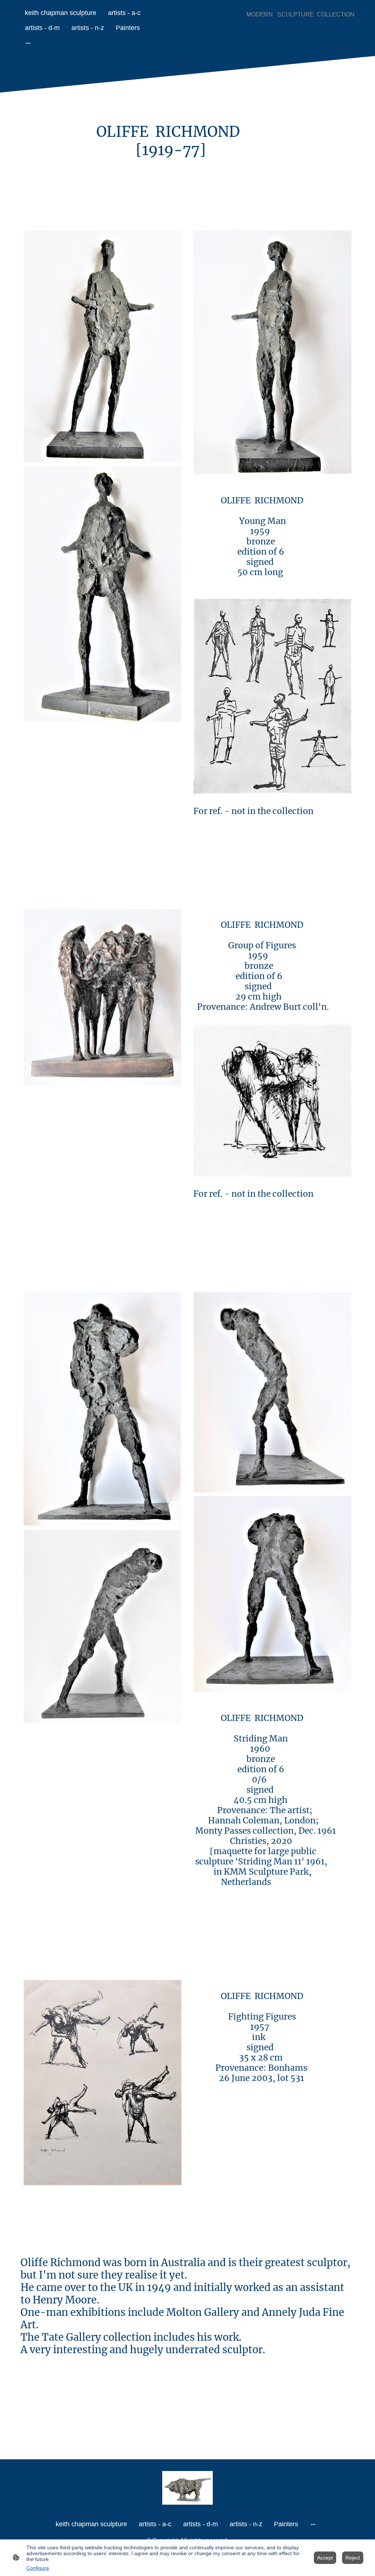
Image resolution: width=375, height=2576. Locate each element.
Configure (38, 2568)
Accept (325, 2558)
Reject (353, 2558)
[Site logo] (188, 2488)
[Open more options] (28, 43)
